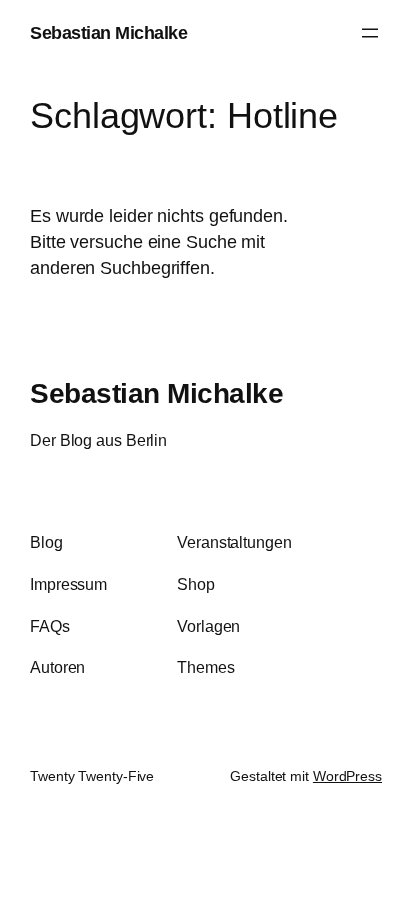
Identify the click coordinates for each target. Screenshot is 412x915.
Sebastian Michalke (108, 32)
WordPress (347, 776)
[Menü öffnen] (370, 33)
